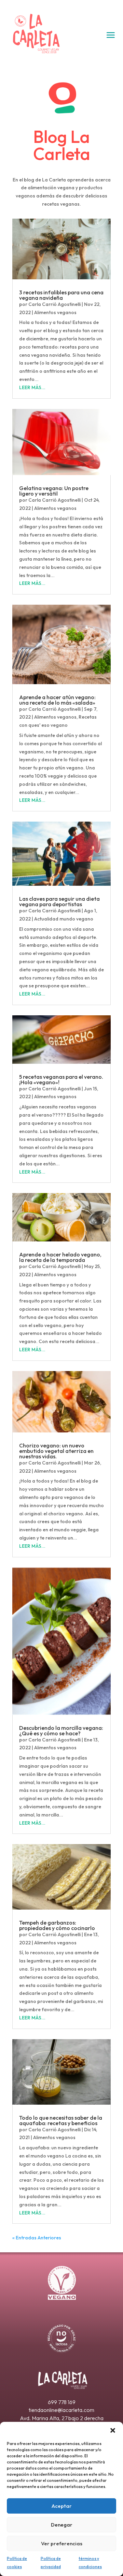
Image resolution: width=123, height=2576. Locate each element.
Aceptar (62, 2506)
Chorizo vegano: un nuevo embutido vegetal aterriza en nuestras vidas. (56, 1451)
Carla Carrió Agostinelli (54, 304)
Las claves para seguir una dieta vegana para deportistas (59, 901)
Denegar (62, 2525)
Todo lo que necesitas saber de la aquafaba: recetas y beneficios (61, 2120)
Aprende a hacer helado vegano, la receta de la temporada (60, 1257)
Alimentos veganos (55, 312)
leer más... (32, 387)
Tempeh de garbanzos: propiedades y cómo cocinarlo (57, 1925)
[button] (113, 2430)
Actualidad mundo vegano (64, 919)
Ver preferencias (62, 2543)
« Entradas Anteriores (37, 2238)
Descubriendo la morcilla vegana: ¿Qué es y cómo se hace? (61, 1731)
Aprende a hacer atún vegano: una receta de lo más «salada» (57, 700)
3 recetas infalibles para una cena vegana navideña (61, 295)
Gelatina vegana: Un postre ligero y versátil (54, 491)
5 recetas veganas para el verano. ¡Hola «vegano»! (61, 1079)
